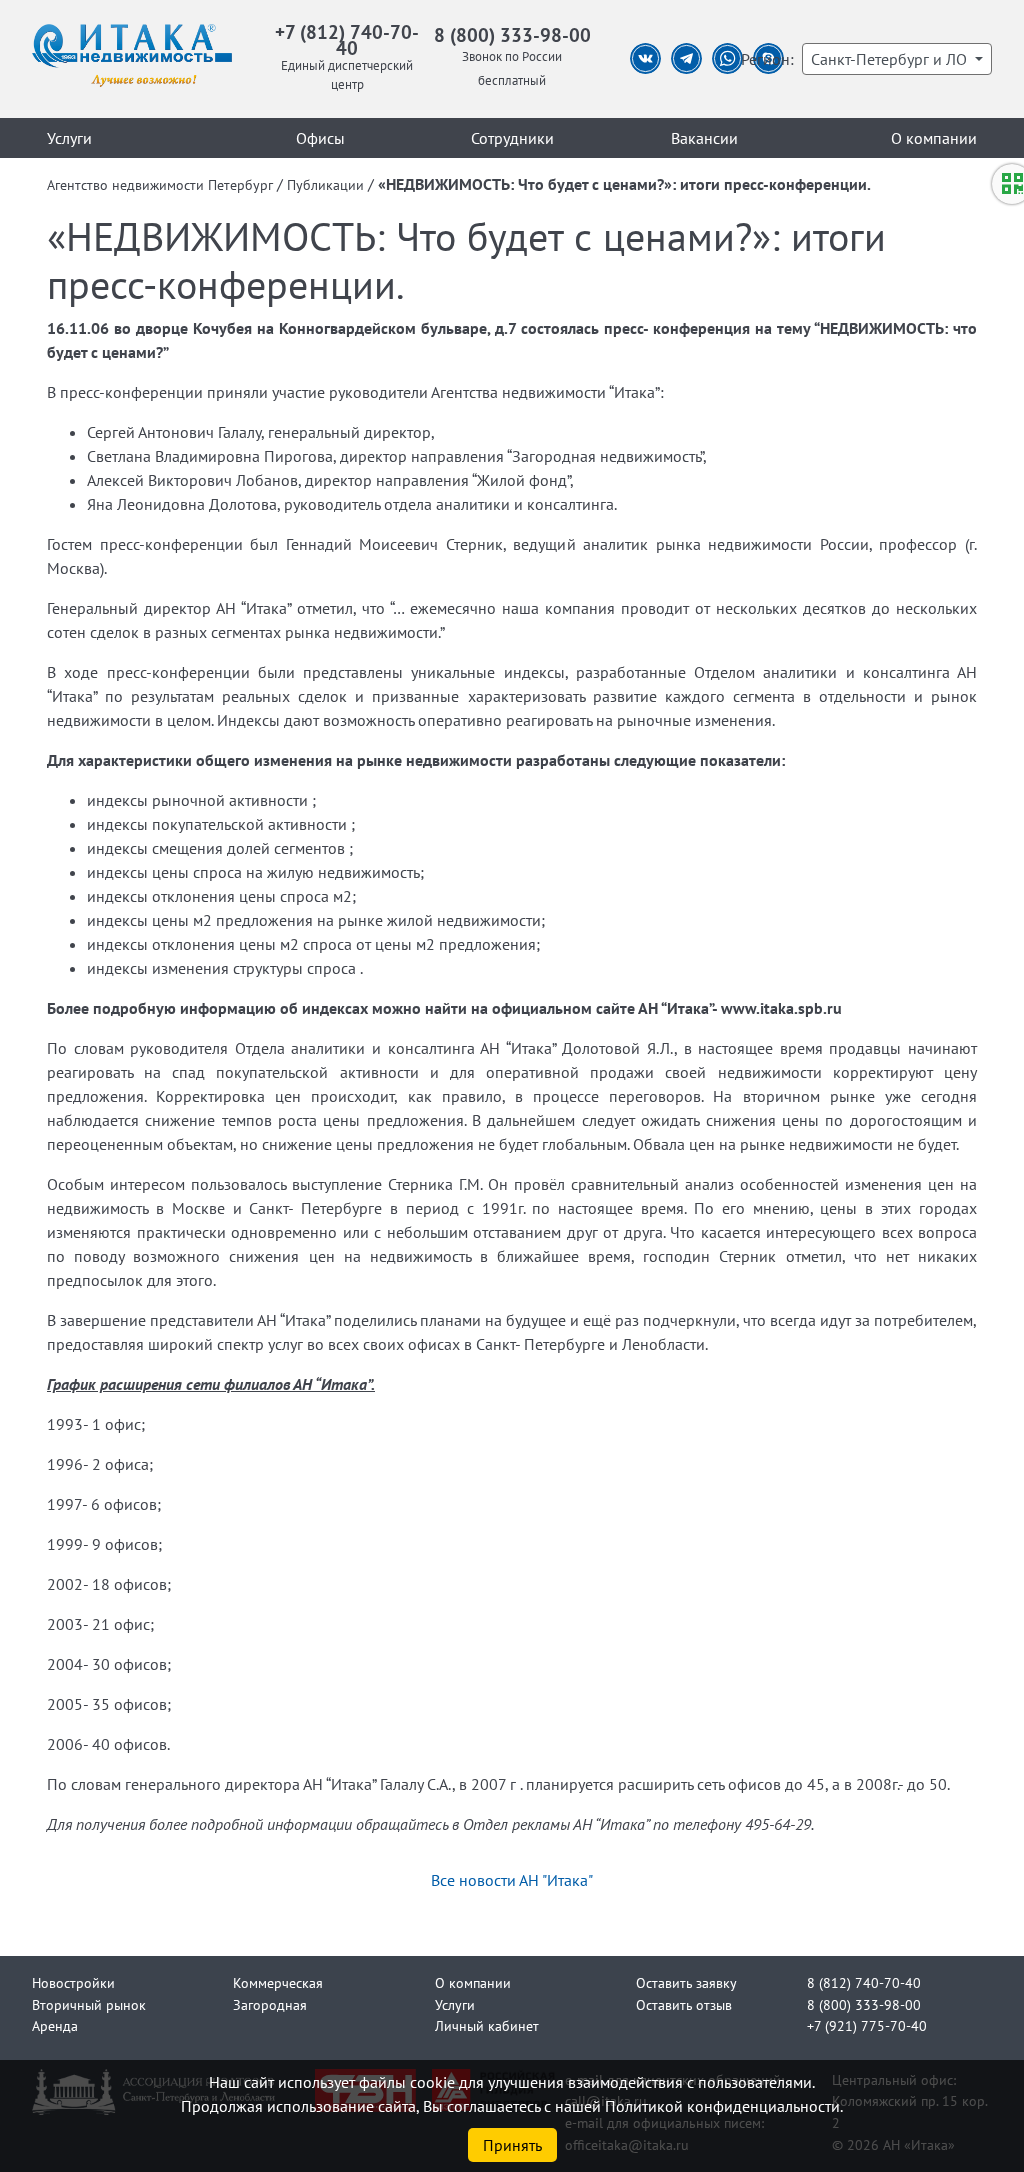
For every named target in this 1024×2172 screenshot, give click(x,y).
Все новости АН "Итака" (512, 1880)
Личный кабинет (487, 2025)
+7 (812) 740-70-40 (347, 39)
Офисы (320, 138)
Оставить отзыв (684, 2004)
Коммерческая (278, 1982)
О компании (934, 138)
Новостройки (73, 1982)
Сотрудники (512, 138)
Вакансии (704, 138)
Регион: (767, 59)
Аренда (55, 2025)
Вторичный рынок (89, 2004)
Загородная (270, 2004)
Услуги (69, 138)
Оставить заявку (686, 1982)
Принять (512, 2145)
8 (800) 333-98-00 (512, 34)
